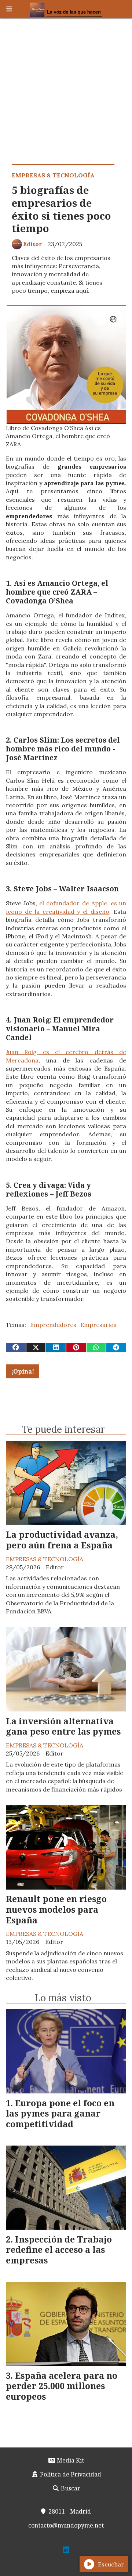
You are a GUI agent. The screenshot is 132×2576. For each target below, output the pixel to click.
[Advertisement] (66, 88)
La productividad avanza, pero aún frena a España (62, 1540)
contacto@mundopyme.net (66, 2525)
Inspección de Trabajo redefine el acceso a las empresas (59, 2250)
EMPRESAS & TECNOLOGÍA (53, 175)
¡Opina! (23, 1371)
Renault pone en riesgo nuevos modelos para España (56, 1909)
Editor (32, 244)
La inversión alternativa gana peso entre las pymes (63, 1726)
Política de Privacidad (70, 2474)
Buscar (70, 2488)
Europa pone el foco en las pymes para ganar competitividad (60, 2114)
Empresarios (98, 1325)
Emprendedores (53, 1325)
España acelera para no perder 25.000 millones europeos (62, 2386)
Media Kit (70, 2460)
